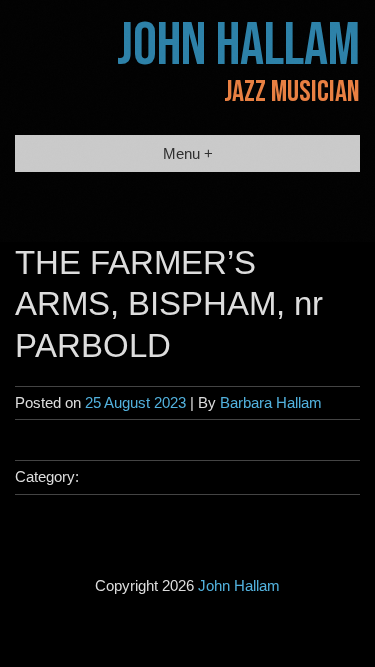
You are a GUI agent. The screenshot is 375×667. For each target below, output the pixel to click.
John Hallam (238, 46)
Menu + (188, 153)
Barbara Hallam (271, 402)
